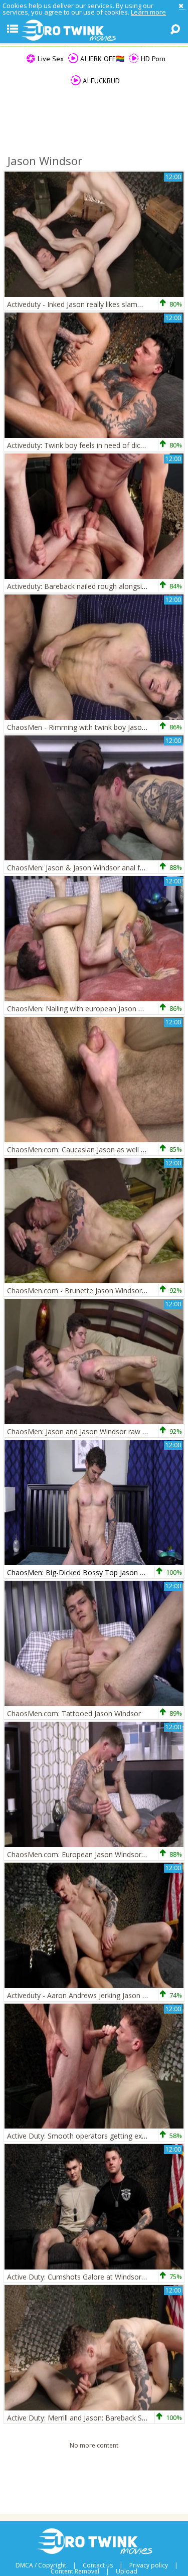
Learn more (148, 12)
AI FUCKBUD (100, 81)
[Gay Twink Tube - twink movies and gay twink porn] (94, 31)
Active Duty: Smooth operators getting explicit (82, 2136)
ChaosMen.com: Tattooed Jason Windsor (74, 1713)
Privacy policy (149, 2565)
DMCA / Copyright (41, 2565)
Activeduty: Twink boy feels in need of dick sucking (88, 445)
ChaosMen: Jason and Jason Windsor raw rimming (88, 1431)
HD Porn (152, 59)
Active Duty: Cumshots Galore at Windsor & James (89, 2277)
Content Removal (75, 2571)
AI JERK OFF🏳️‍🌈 (101, 59)
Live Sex (50, 59)
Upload (127, 2571)
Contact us (98, 2565)
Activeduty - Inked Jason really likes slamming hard (88, 304)
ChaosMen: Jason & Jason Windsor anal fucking (84, 868)
